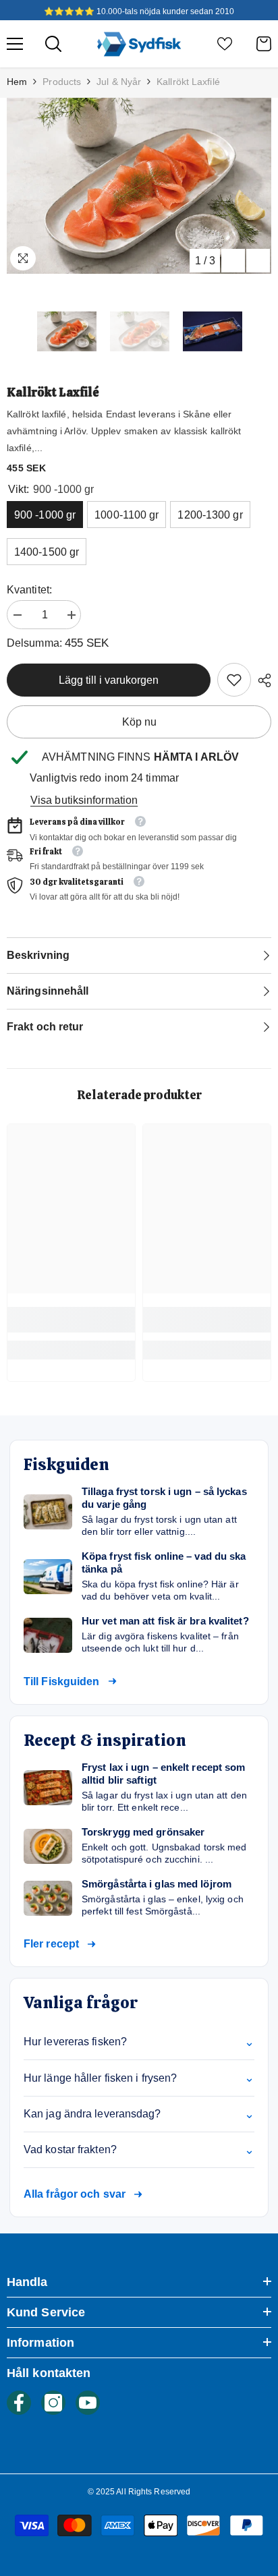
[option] (139, 186)
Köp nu (139, 722)
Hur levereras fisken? (139, 2042)
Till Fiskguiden (62, 1681)
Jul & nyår (119, 82)
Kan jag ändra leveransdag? (139, 2114)
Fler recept (51, 1944)
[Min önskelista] (225, 44)
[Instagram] (53, 2403)
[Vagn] (264, 44)
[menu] (15, 44)
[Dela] (261, 680)
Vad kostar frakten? (139, 2150)
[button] (233, 261)
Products (62, 82)
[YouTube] (88, 2403)
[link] (234, 680)
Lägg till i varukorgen (109, 680)
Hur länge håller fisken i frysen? (139, 2078)
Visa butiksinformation (84, 800)
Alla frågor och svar (75, 2194)
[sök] (53, 44)
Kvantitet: (29, 590)
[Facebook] (19, 2403)
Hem (17, 82)
